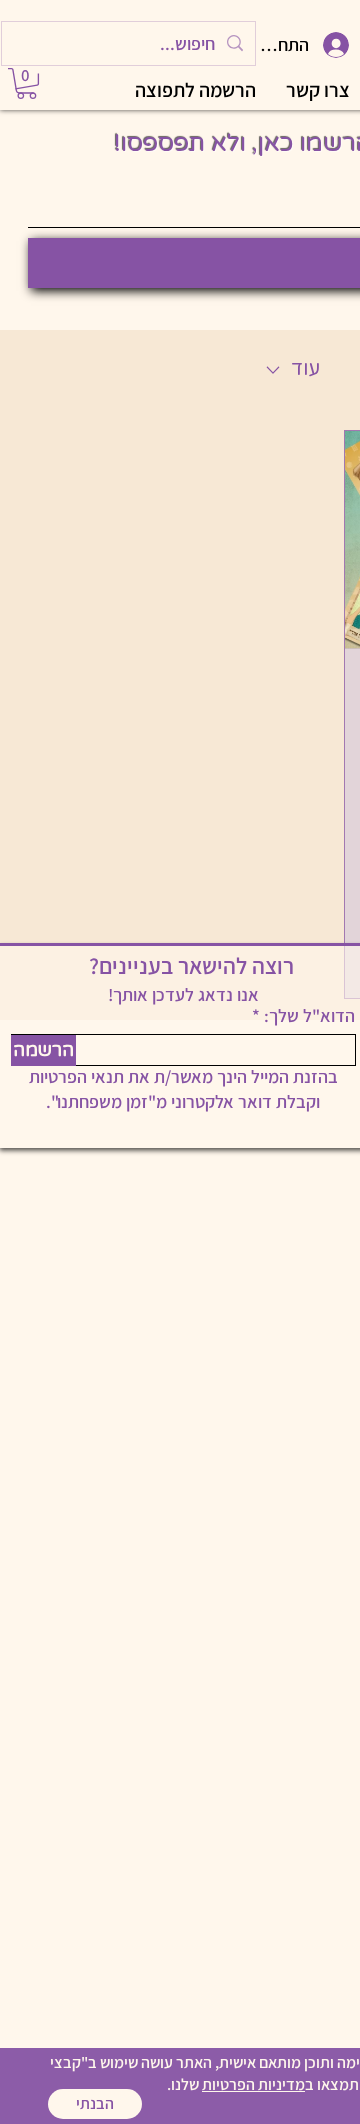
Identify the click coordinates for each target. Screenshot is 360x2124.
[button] (95, 2104)
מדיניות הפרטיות (253, 2084)
